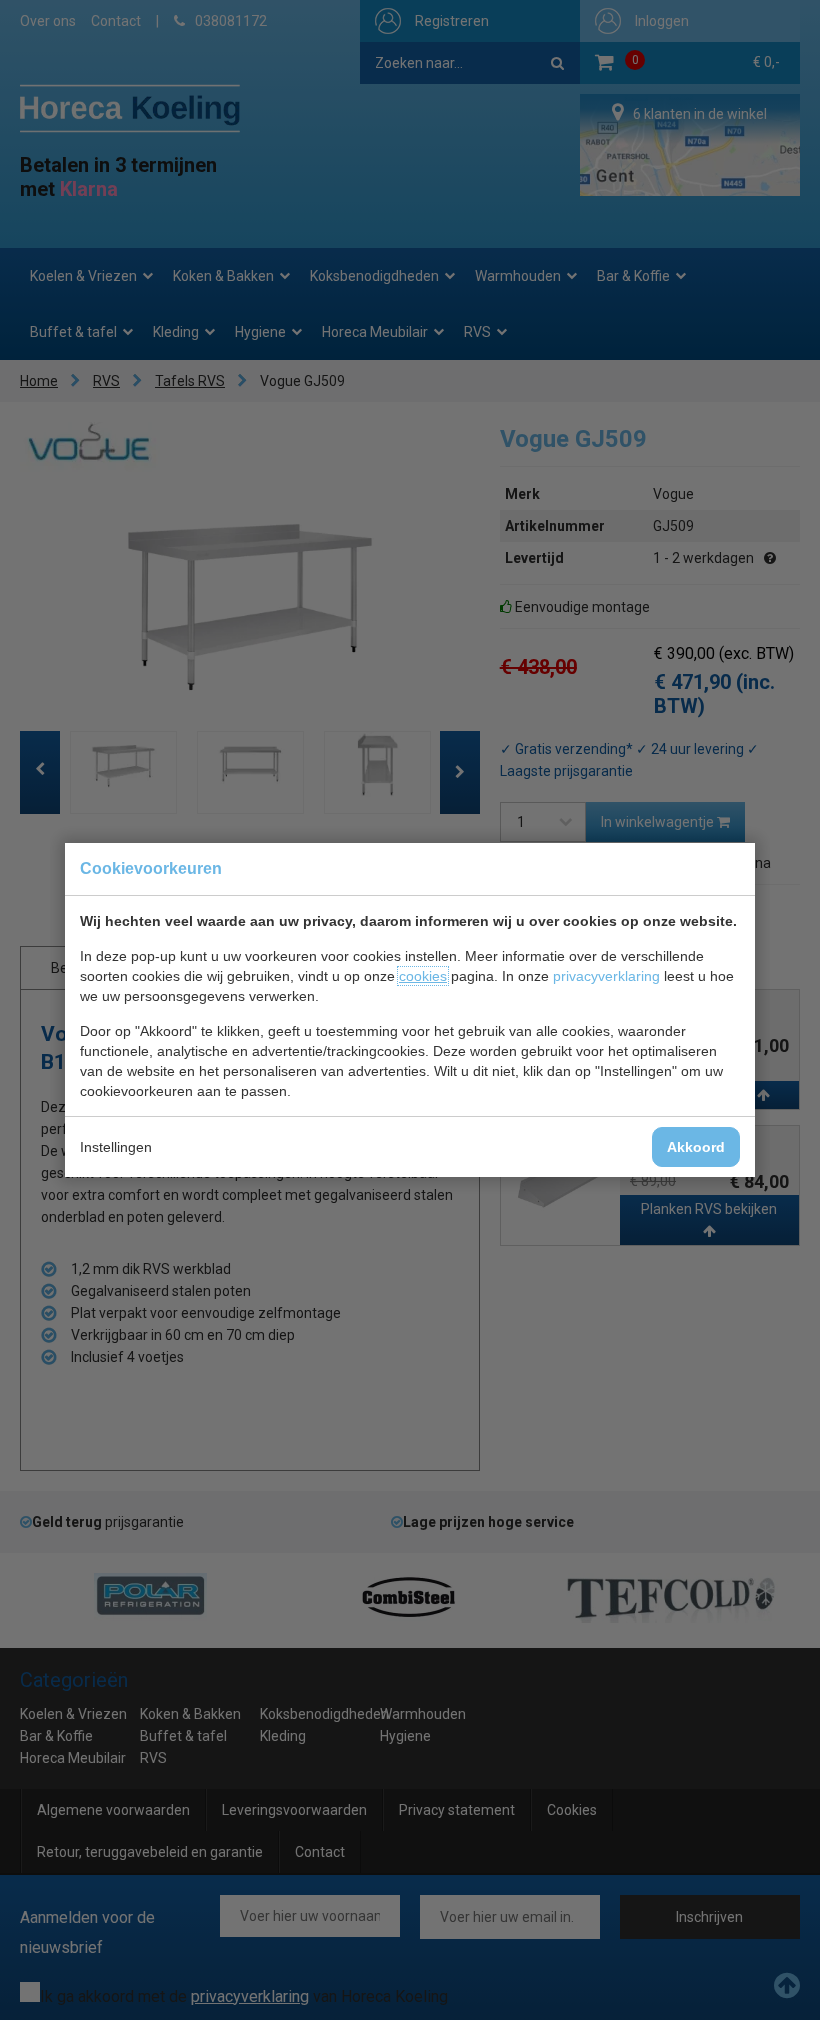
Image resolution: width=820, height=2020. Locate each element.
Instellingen (116, 1147)
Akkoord (696, 1147)
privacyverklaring (606, 976)
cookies (423, 976)
